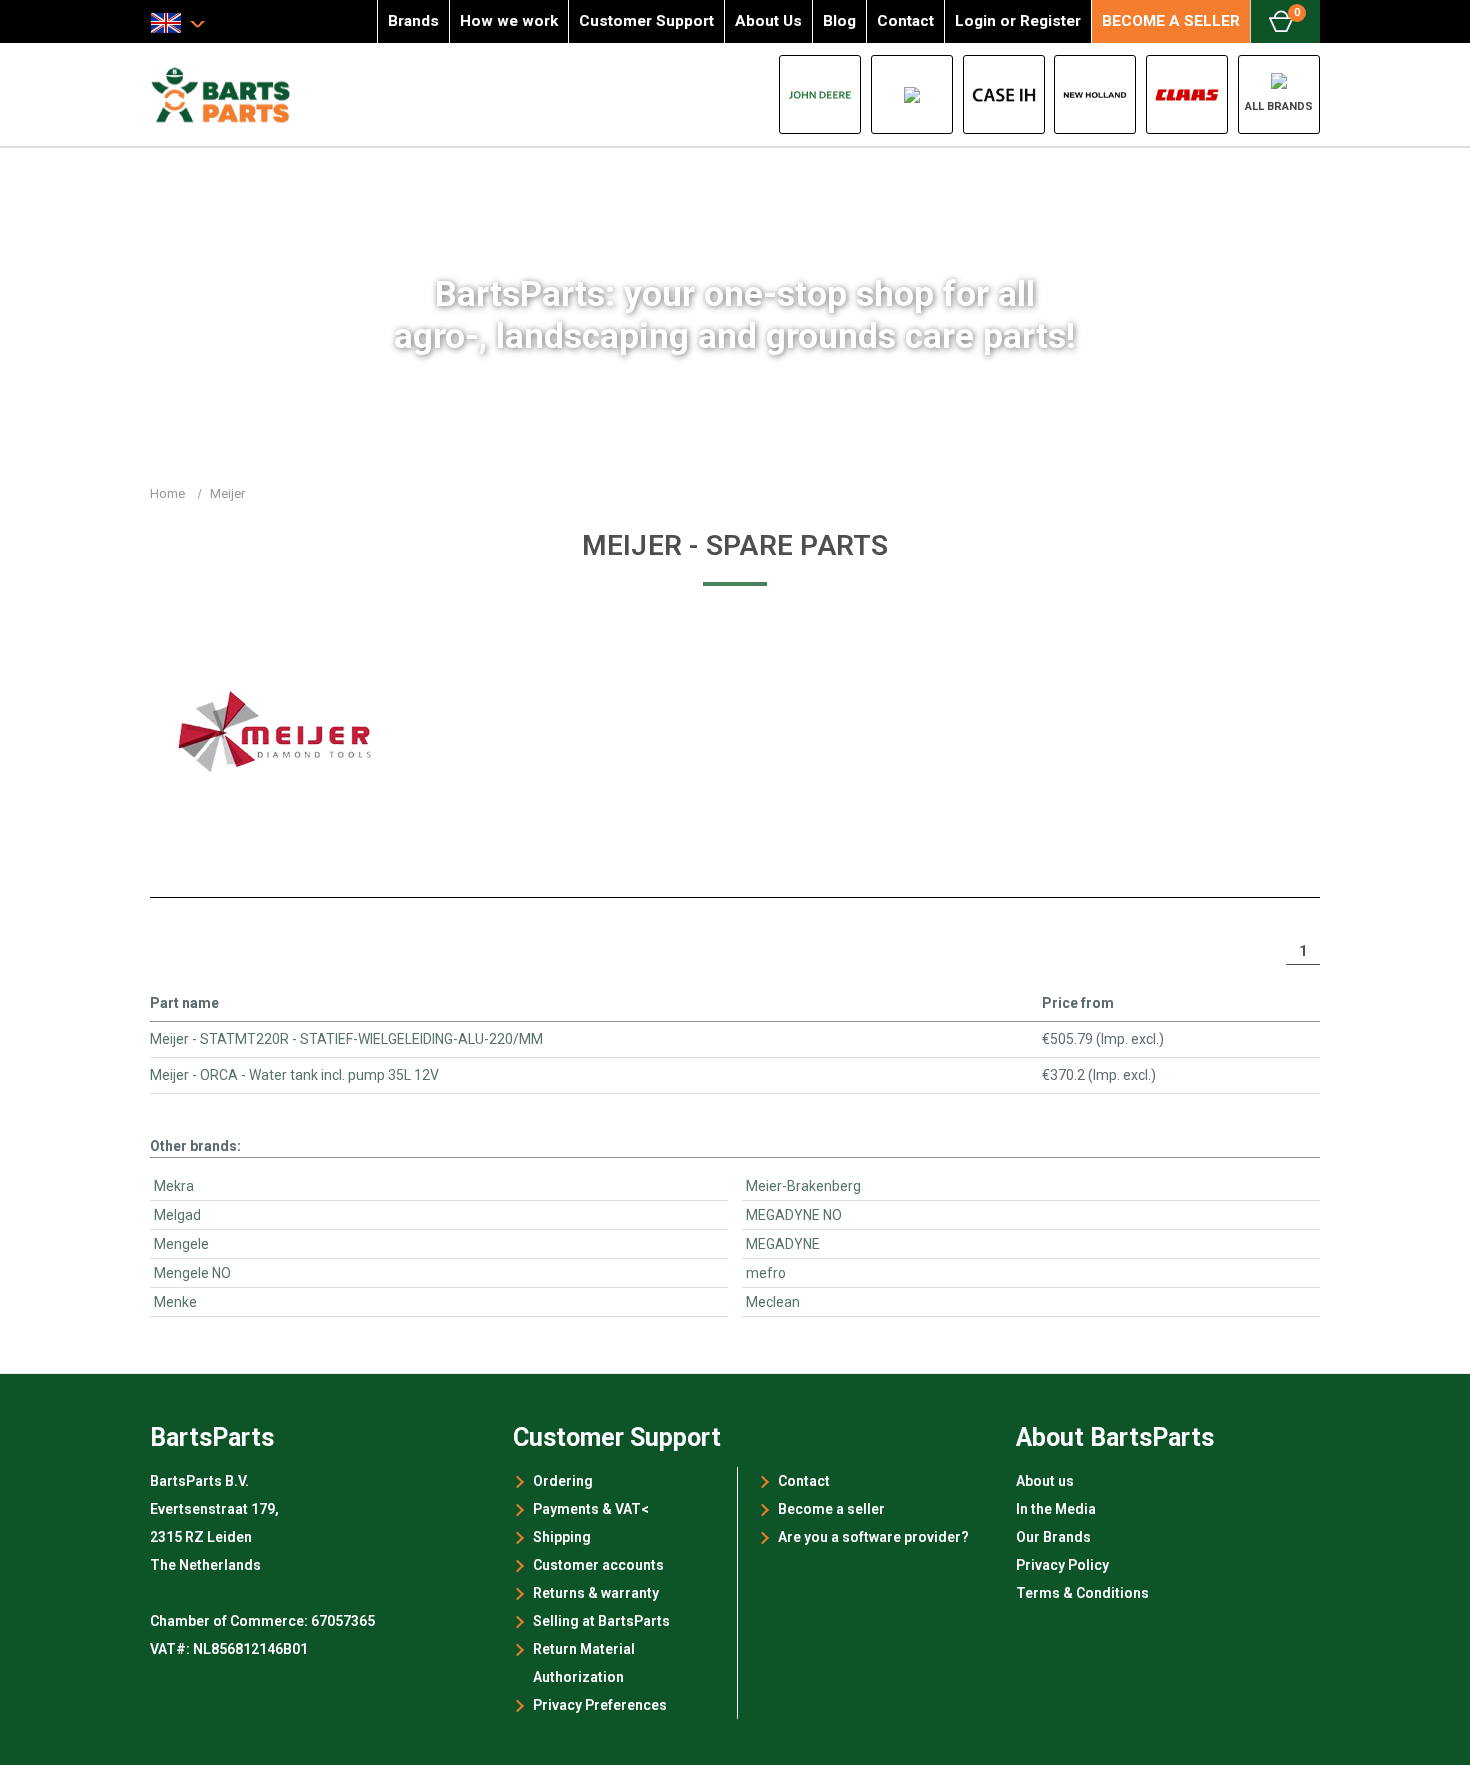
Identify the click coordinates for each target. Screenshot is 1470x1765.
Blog (839, 21)
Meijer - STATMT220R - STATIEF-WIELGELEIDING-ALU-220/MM (346, 1039)
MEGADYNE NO (794, 1215)
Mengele (181, 1244)
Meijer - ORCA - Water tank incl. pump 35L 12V (294, 1075)
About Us (768, 21)
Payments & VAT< (591, 1509)
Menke (175, 1302)
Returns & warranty (596, 1593)
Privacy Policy (1062, 1565)
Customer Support (646, 21)
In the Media (1056, 1509)
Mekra (174, 1186)
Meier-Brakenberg (803, 1186)
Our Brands (1053, 1537)
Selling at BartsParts (601, 1621)
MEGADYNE (783, 1244)
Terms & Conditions (1082, 1593)
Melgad (177, 1215)
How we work (509, 21)
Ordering (563, 1481)
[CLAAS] (1187, 94)
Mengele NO (192, 1273)
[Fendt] (912, 94)
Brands (413, 21)
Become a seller (831, 1509)
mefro (766, 1273)
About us (1045, 1481)
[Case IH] (1004, 94)
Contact (905, 21)
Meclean (773, 1302)
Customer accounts (598, 1565)
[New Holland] (1095, 94)
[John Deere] (820, 94)
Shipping (562, 1537)
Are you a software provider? (873, 1537)
